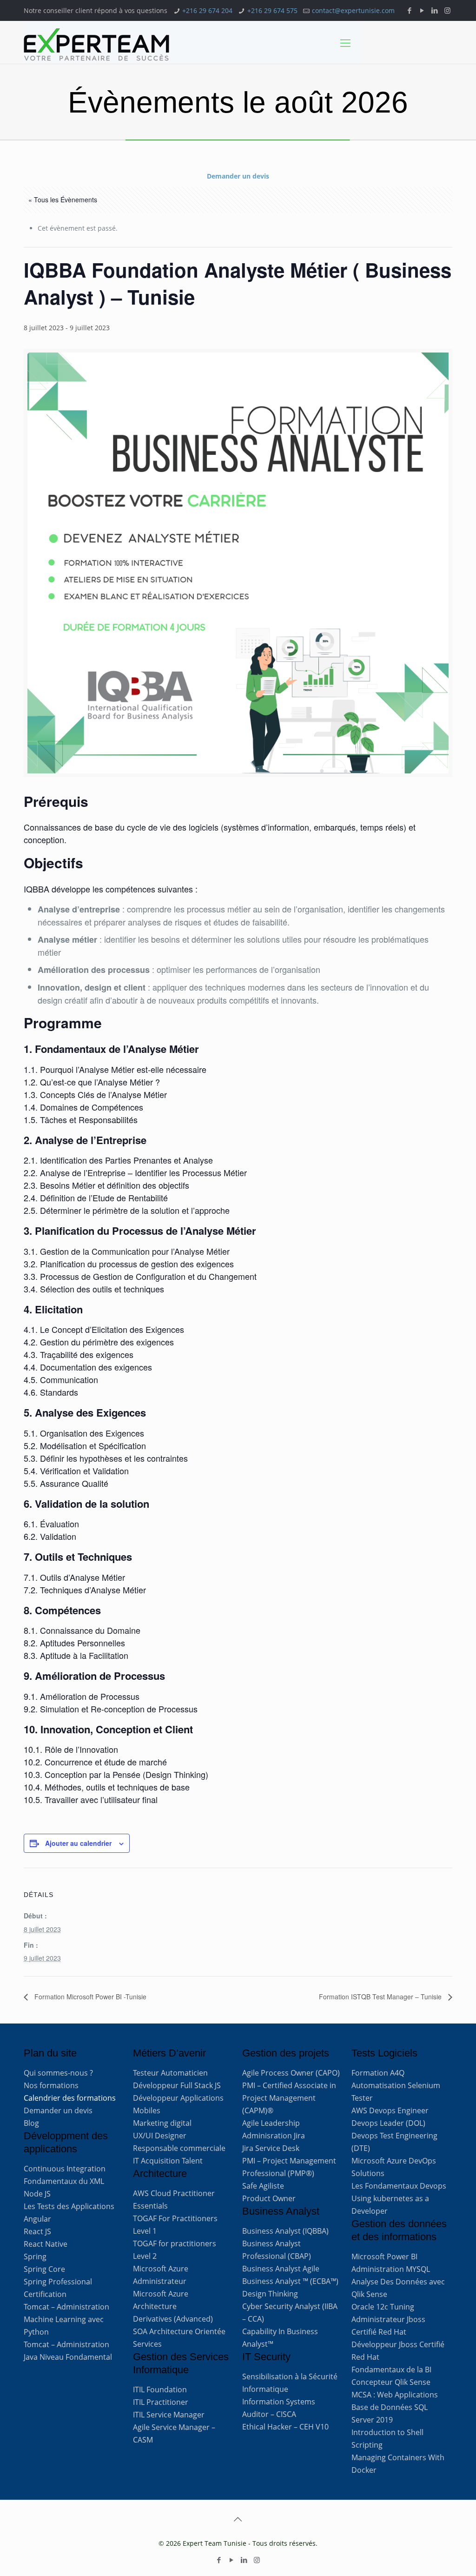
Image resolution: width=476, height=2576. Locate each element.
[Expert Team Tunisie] (96, 45)
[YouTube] (422, 10)
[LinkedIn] (435, 10)
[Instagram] (447, 10)
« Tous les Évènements (63, 200)
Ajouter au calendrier (78, 1843)
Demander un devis (238, 176)
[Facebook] (410, 10)
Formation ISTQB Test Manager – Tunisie (381, 1997)
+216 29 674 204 (207, 10)
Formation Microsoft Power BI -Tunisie (89, 1997)
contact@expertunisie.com (353, 10)
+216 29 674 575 (272, 10)
